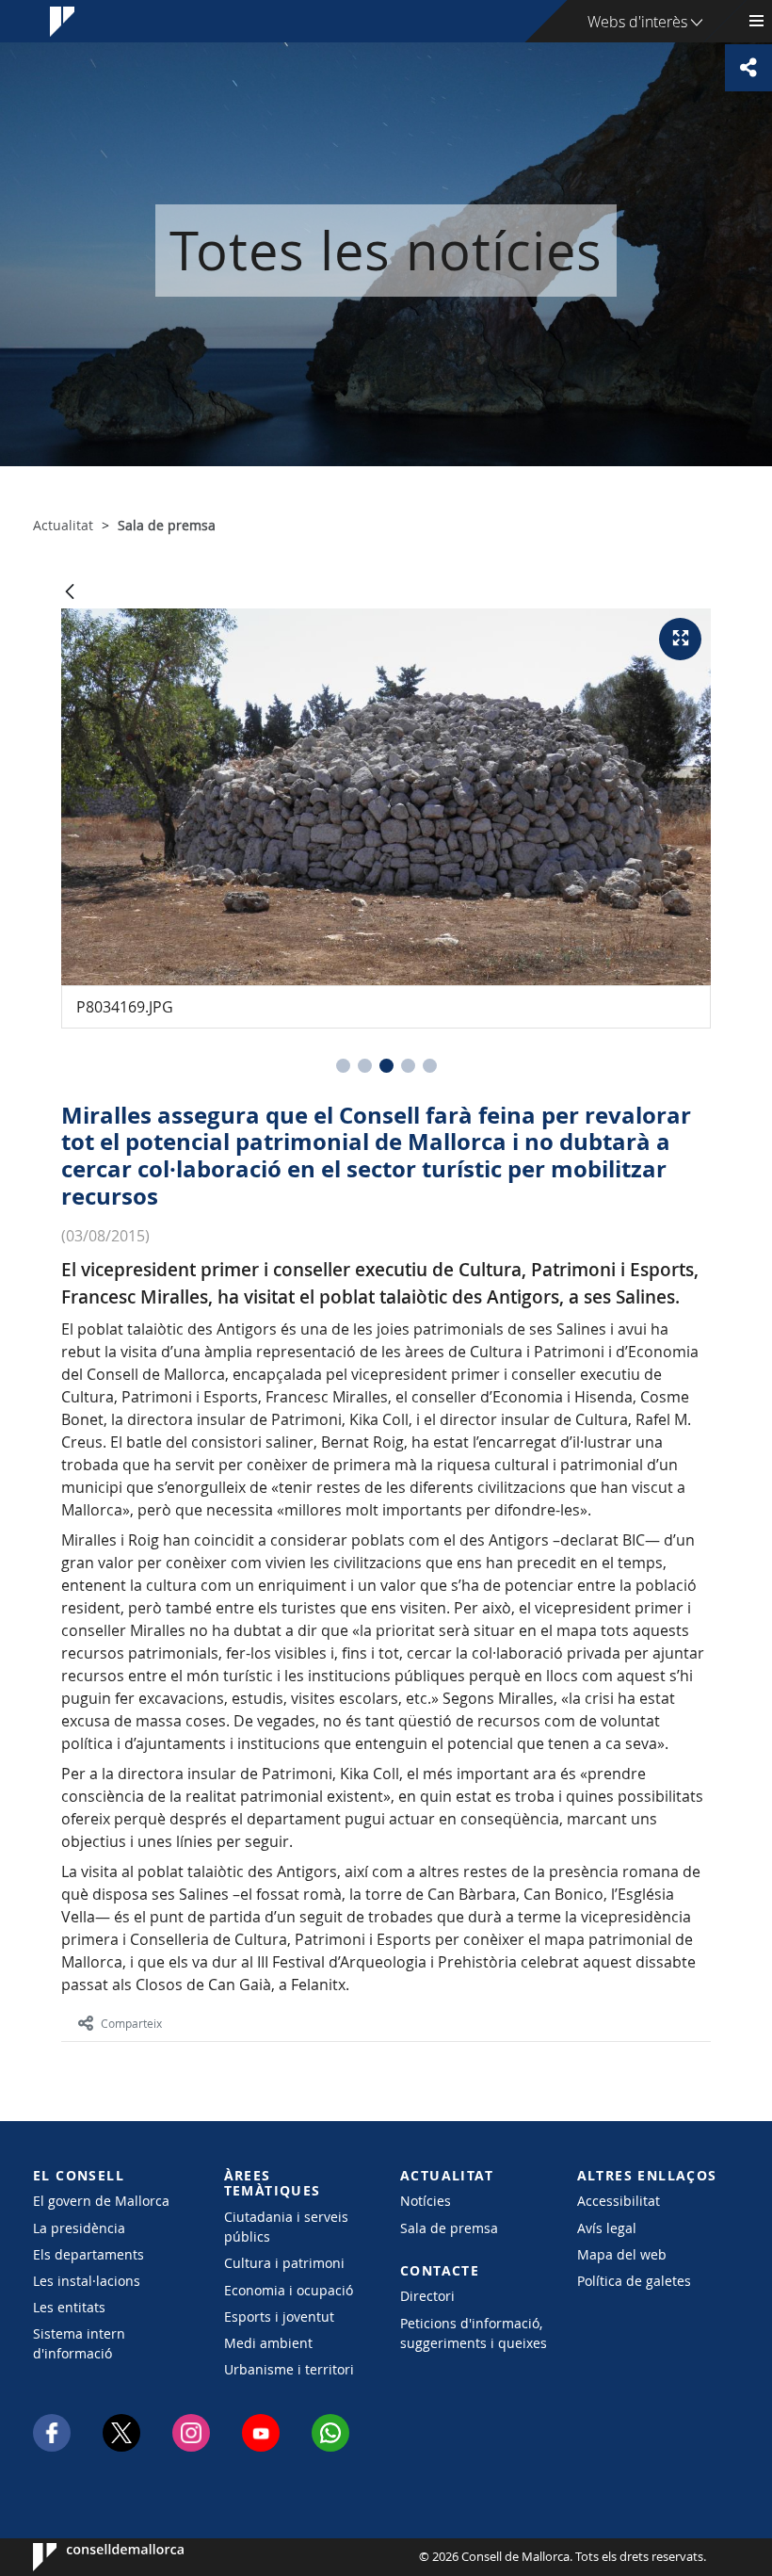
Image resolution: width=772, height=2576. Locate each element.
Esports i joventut (279, 2317)
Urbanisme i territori (289, 2369)
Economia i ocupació (289, 2290)
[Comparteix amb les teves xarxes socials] (748, 68)
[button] (343, 1066)
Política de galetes (634, 2281)
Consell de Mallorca (90, 2557)
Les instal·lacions (87, 2281)
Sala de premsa (449, 2228)
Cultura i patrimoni (284, 2263)
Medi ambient (268, 2343)
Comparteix (131, 2023)
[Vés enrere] (70, 593)
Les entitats (69, 2307)
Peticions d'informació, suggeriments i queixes (474, 2333)
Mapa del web (622, 2254)
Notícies (426, 2201)
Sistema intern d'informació (79, 2343)
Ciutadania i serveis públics (286, 2227)
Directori (427, 2296)
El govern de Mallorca (101, 2201)
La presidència (79, 2228)
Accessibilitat (619, 2201)
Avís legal (607, 2228)
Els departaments (88, 2254)
